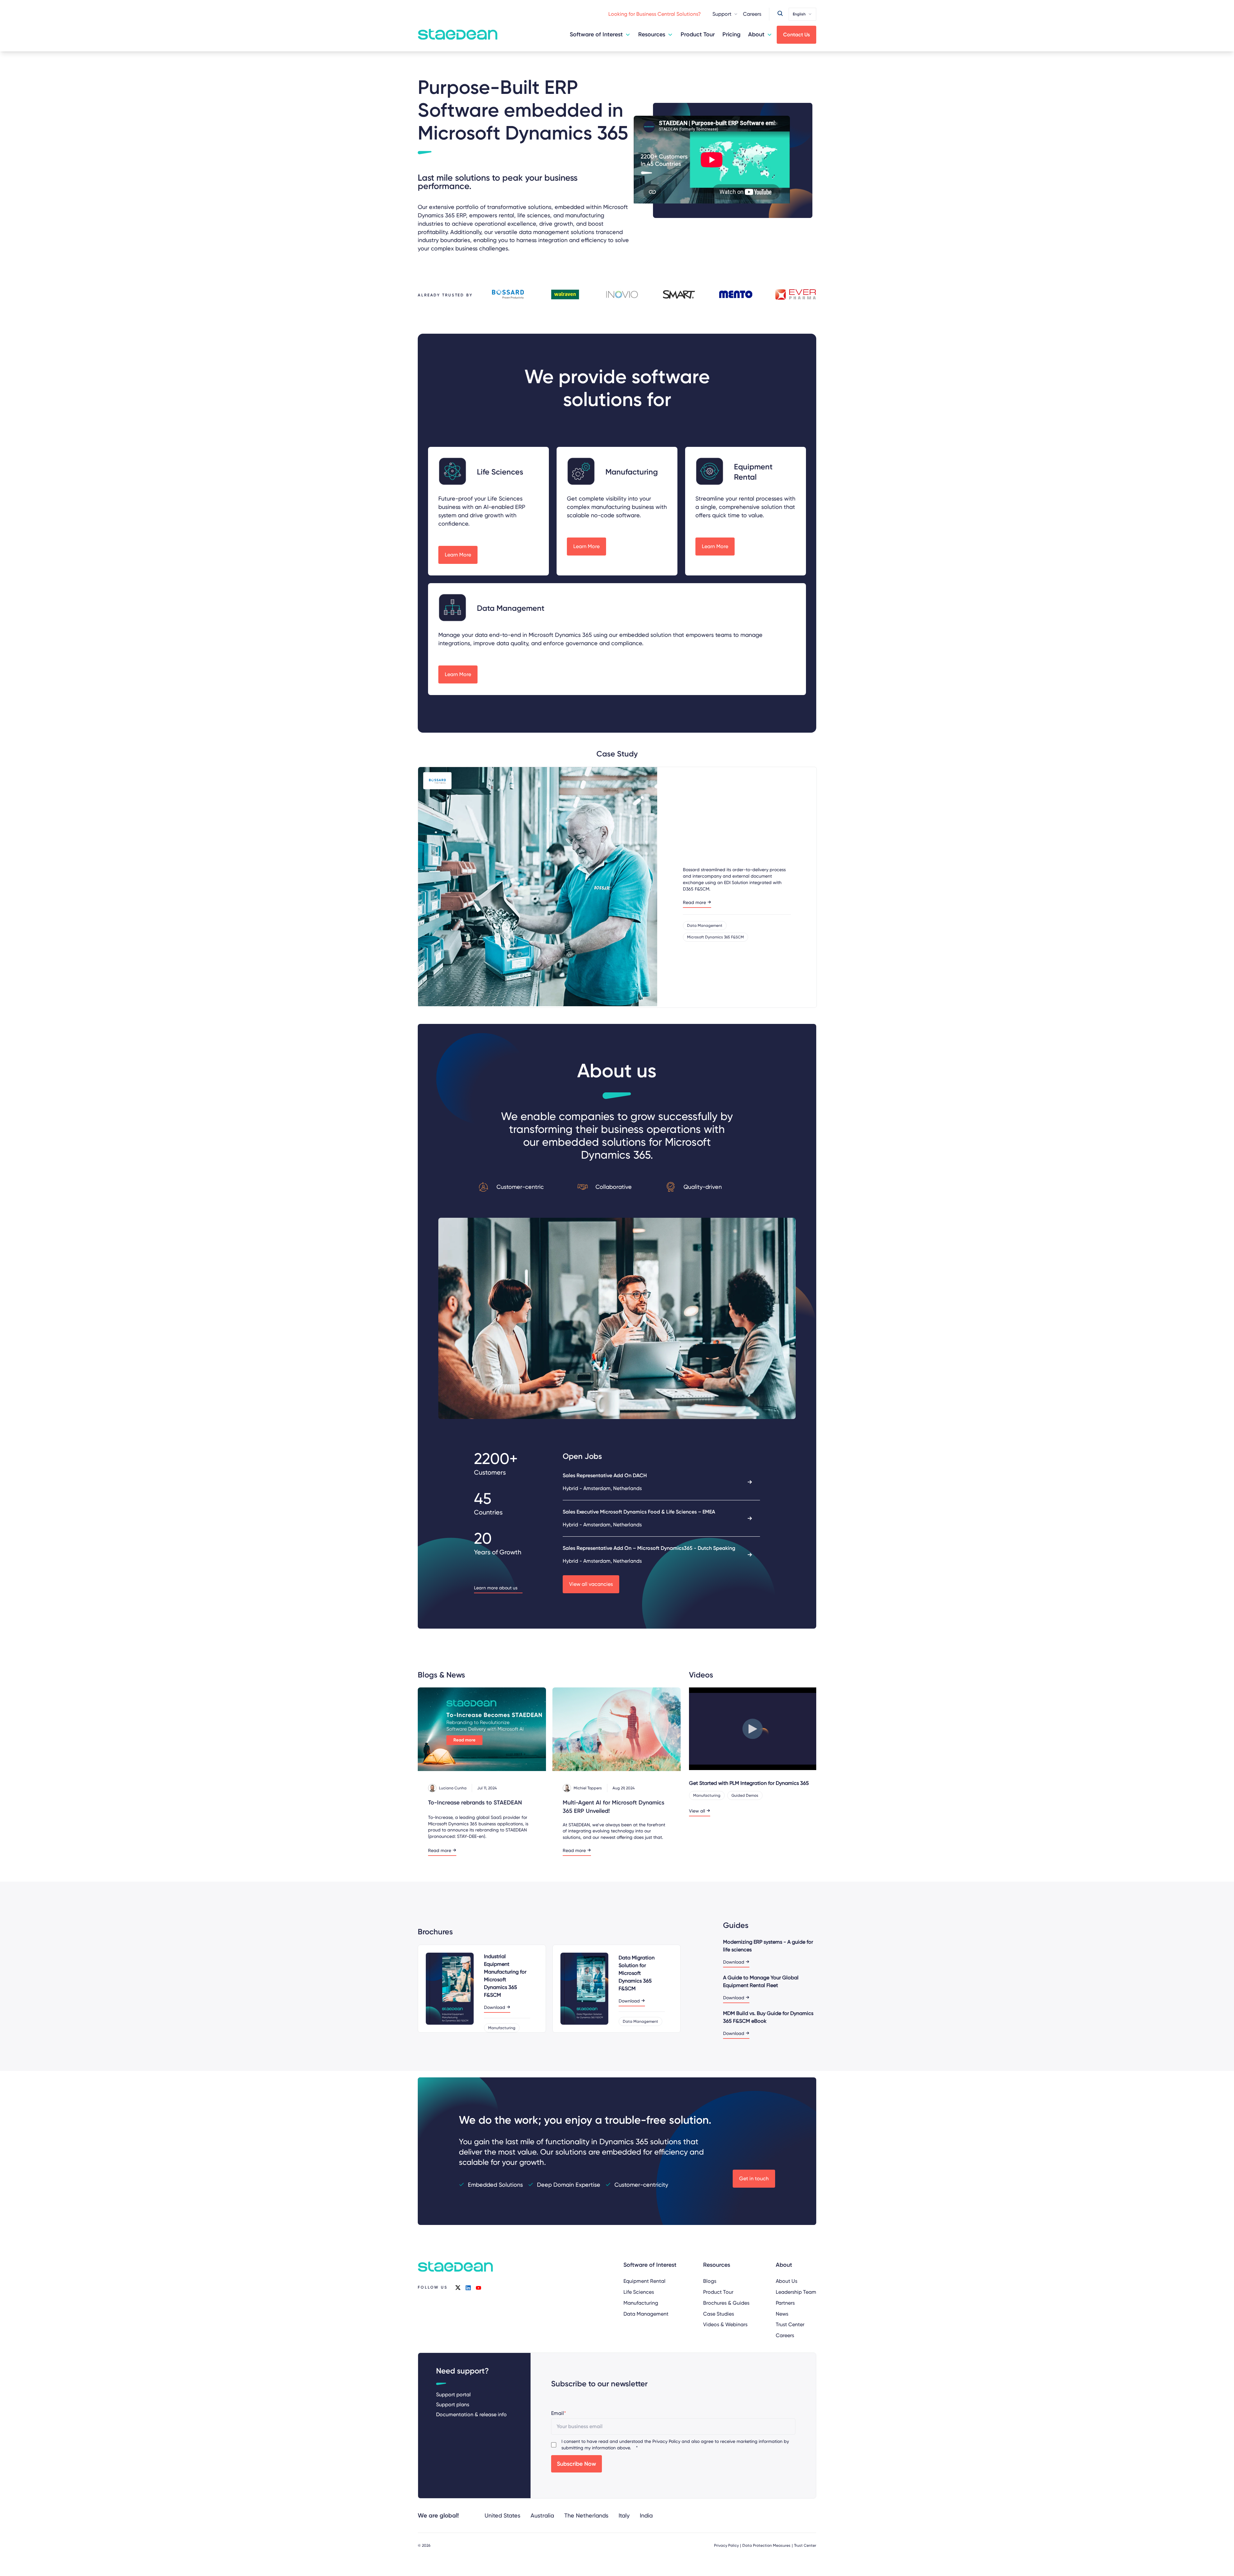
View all (697, 1811)
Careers (752, 14)
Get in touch (754, 2178)
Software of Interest (596, 34)
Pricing (731, 34)
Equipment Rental (644, 2281)
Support (722, 14)
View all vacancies (591, 1584)
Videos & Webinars (725, 2324)
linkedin (468, 2288)
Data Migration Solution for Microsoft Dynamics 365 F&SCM (637, 1973)
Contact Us (796, 35)
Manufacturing (641, 2303)
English (799, 14)
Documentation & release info (471, 2414)
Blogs (710, 2281)
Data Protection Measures (766, 2545)
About (756, 34)
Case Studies (719, 2314)
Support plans (453, 2404)
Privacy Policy (666, 2441)
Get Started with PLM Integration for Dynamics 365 (749, 1783)
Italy (624, 2515)
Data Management (646, 2314)
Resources (652, 34)
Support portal (453, 2395)
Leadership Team (796, 2292)
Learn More (458, 555)
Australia (542, 2515)
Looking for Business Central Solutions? (655, 14)
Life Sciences (639, 2292)
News (782, 2314)
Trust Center (790, 2324)
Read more (694, 903)
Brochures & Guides (726, 2303)
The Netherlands (586, 2515)
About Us (787, 2281)
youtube (478, 2288)
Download (495, 2007)
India (646, 2515)
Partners (785, 2303)
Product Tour (698, 34)
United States (502, 2515)
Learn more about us (496, 1588)
